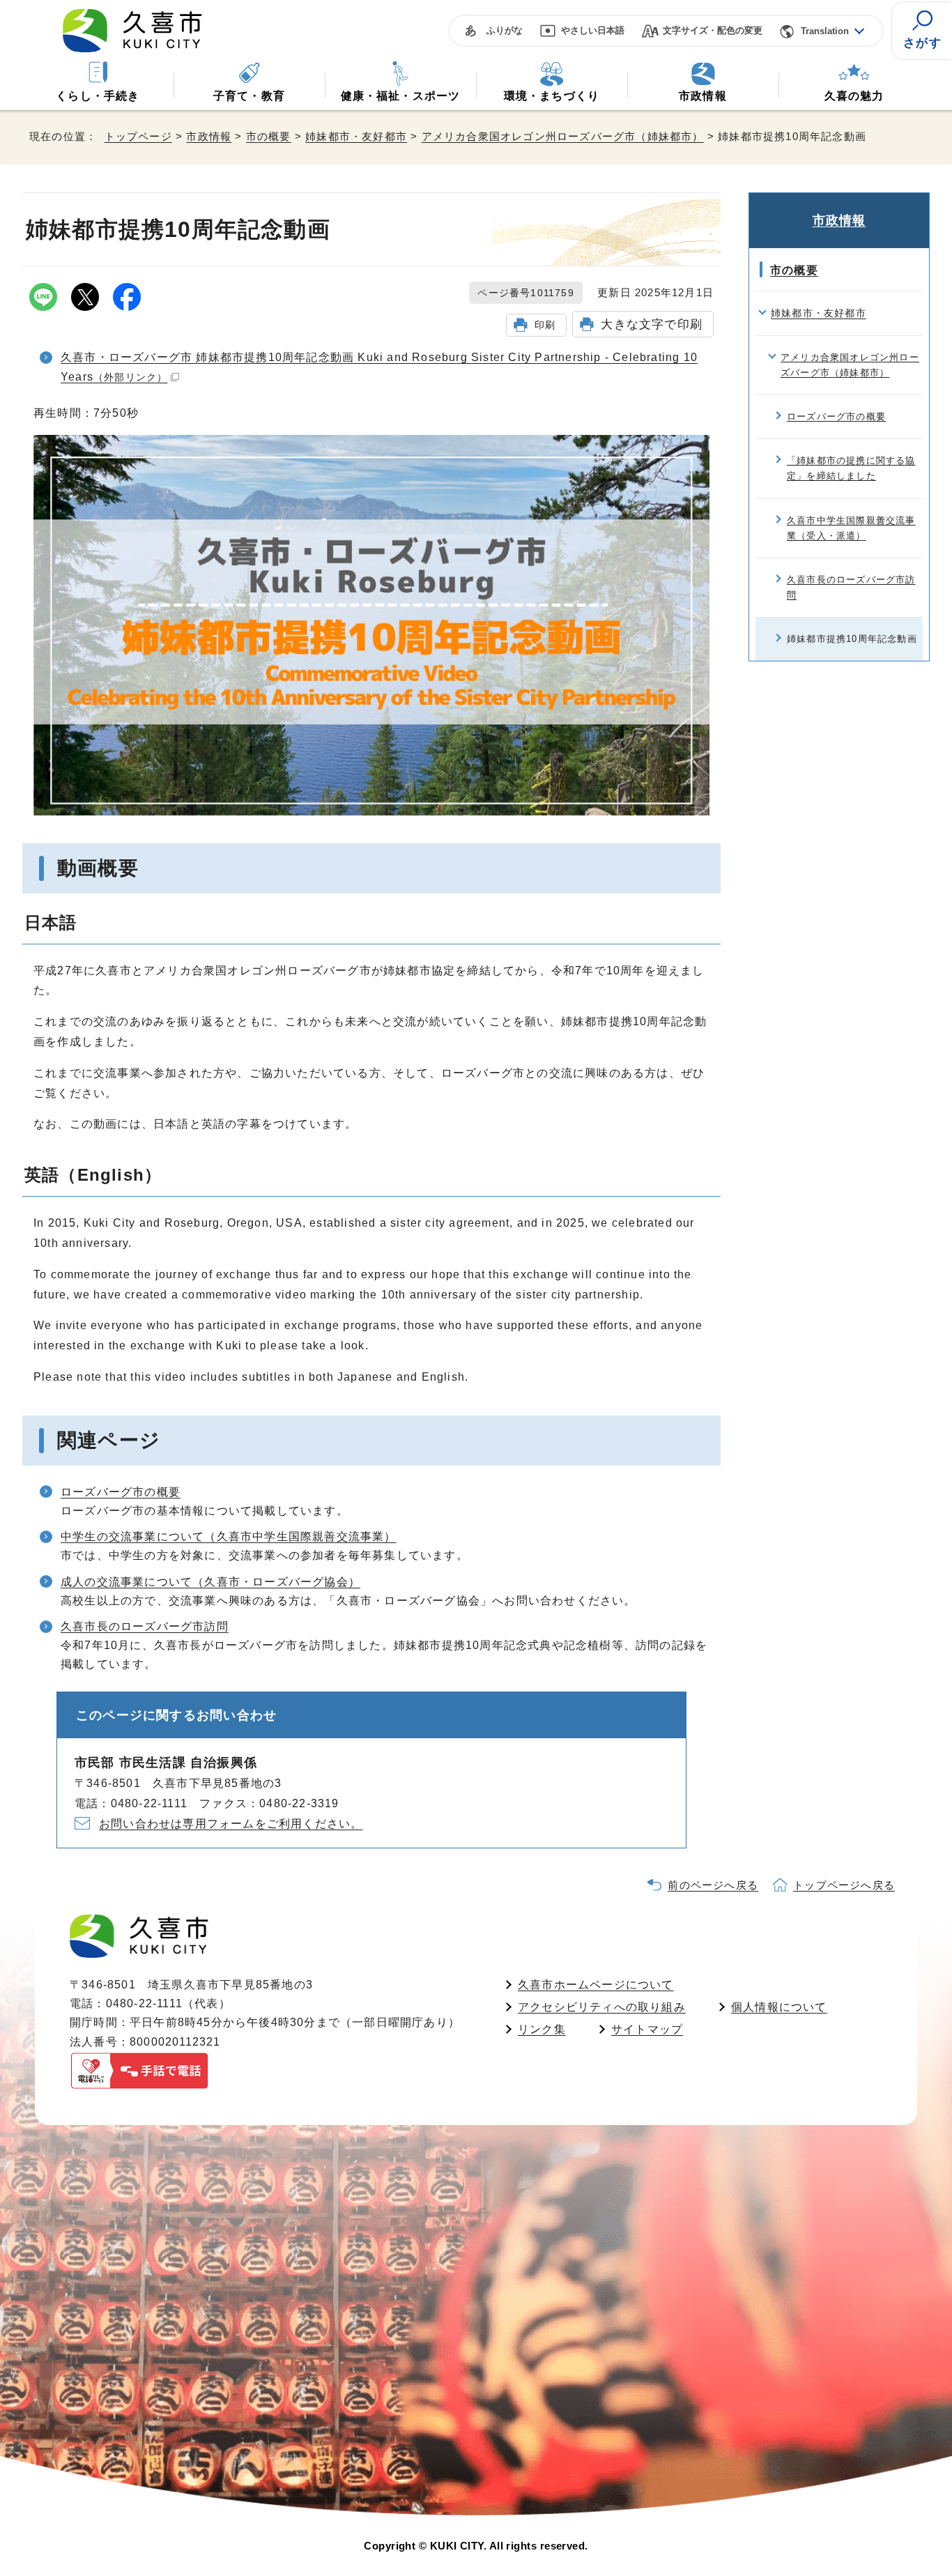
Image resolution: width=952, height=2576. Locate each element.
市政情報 (703, 96)
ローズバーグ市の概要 (121, 1492)
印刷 (545, 325)
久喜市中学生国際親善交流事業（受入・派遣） (851, 528)
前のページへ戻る (713, 1885)
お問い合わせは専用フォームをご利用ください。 (231, 1824)
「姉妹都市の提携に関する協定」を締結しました (851, 468)
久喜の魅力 (854, 96)
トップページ (138, 136)
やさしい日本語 (593, 30)
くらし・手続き (98, 96)
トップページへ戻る (844, 1885)
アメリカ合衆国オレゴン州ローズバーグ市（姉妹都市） (563, 136)
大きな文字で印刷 (652, 324)
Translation (825, 31)
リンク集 (542, 2029)
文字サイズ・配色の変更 (713, 30)
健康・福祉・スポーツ (401, 96)
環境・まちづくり (552, 96)
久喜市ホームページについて (596, 1985)
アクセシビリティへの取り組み (602, 2007)
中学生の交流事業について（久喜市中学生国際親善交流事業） (229, 1536)
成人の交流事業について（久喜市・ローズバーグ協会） (210, 1582)
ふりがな (505, 30)
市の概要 (269, 136)
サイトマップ (647, 2029)
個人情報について (779, 2007)
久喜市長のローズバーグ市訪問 (145, 1626)
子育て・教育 (249, 96)
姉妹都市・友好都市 (356, 136)
